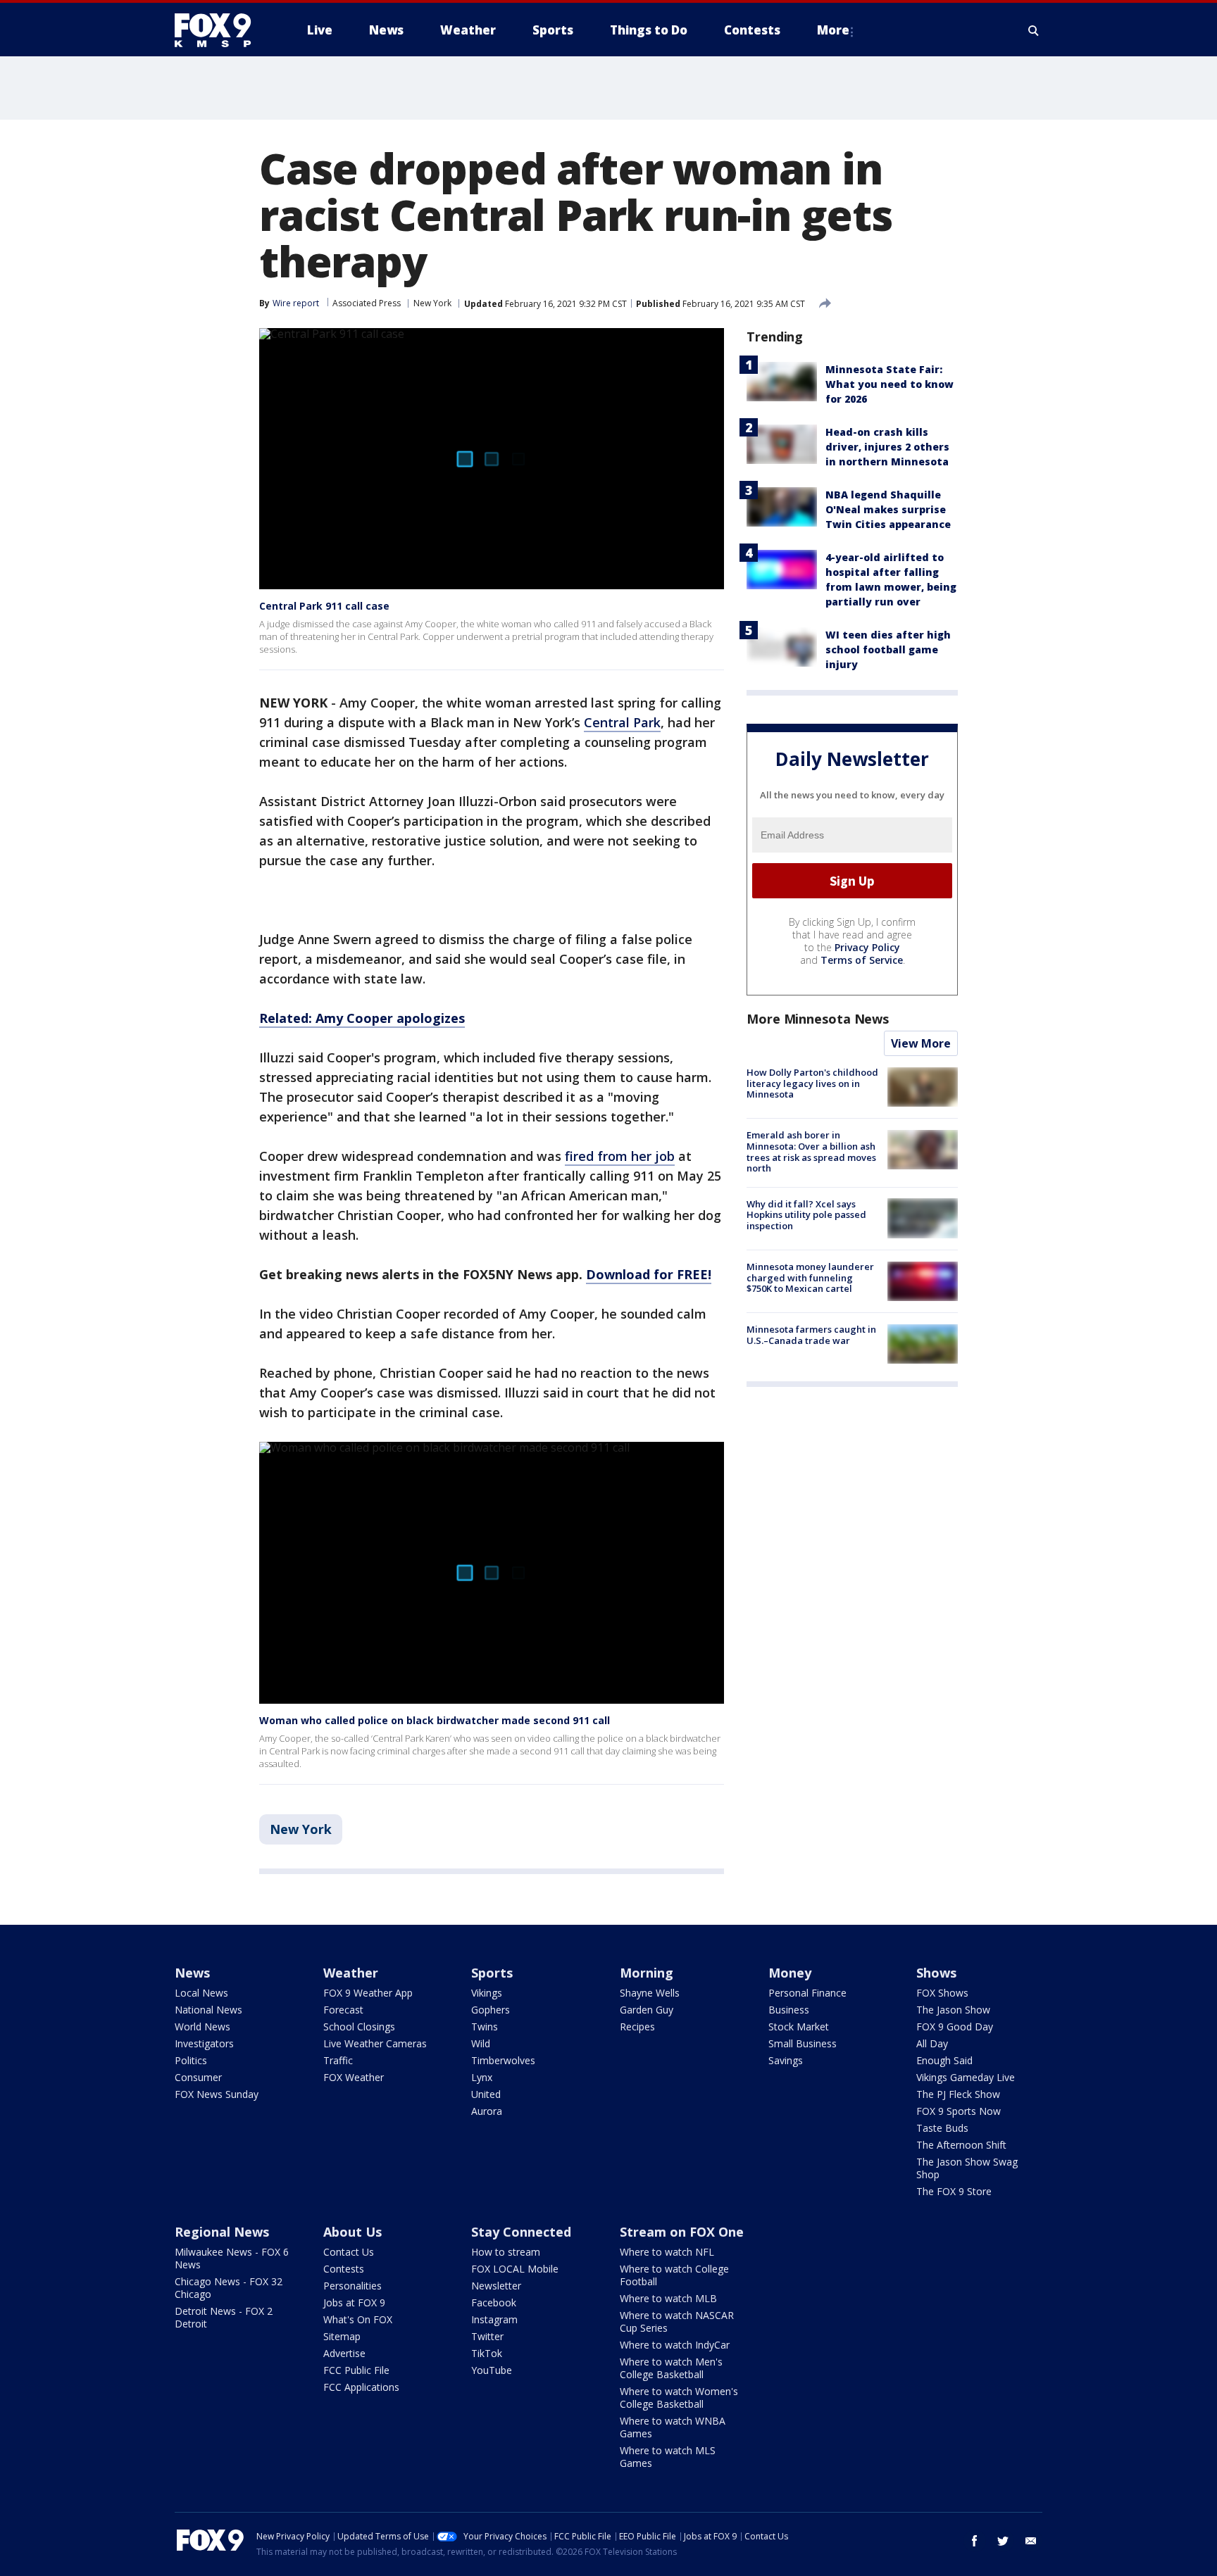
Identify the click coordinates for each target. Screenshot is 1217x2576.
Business (789, 2010)
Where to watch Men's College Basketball (671, 2368)
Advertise (344, 2353)
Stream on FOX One (682, 2232)
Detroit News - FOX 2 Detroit (224, 2317)
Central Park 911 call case (324, 606)
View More (921, 1043)
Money (790, 1973)
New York (432, 303)
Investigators (204, 2043)
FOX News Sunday (217, 2094)
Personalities (352, 2286)
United (486, 2094)
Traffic (338, 2060)
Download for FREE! (649, 1274)
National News (208, 2010)
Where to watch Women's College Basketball (679, 2398)
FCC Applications (361, 2387)
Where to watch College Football (674, 2275)
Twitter (487, 2336)
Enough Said (944, 2060)
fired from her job (620, 1156)
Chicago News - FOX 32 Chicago (229, 2288)
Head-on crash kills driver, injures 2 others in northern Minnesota (887, 447)
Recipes (637, 2027)
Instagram (494, 2319)
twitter (1003, 2541)
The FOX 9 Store (954, 2191)
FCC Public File (356, 2370)
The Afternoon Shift (961, 2145)
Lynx (482, 2077)
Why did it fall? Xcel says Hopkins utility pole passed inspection (806, 1214)
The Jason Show (953, 2010)
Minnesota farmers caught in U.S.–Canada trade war (811, 1335)
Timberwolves (503, 2060)
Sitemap (342, 2336)
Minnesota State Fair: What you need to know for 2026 (890, 384)
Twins (485, 2027)
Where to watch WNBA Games (673, 2427)
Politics (191, 2060)
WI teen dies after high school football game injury (888, 649)
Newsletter (496, 2286)
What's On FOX (358, 2319)
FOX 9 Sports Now (959, 2111)
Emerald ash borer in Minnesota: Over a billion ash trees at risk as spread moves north (811, 1151)
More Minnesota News (818, 1019)
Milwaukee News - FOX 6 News (232, 2258)
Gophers (491, 2010)
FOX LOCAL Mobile (515, 2269)
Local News (201, 1993)
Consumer (198, 2077)
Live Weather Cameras (375, 2043)
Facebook (494, 2302)
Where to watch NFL (667, 2252)
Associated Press (367, 303)
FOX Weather (354, 2077)
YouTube (492, 2370)
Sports (492, 1973)
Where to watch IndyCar (675, 2345)
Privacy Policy (867, 947)
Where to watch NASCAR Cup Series (677, 2321)
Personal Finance (807, 1993)
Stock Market (799, 2027)
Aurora (487, 2111)
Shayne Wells (650, 1993)
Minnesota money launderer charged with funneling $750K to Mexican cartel (810, 1277)
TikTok (487, 2353)
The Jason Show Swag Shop (967, 2168)
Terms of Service (862, 960)
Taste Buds (942, 2128)
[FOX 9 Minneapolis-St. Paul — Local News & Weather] (221, 30)
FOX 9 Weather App (368, 1993)
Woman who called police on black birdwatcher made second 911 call (435, 1720)
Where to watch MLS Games (668, 2457)
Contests (344, 2269)
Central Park (622, 722)
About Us (352, 2232)
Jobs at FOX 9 (354, 2302)
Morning (647, 1973)
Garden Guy (647, 2010)
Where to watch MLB (668, 2298)
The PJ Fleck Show (958, 2094)
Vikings (487, 1993)
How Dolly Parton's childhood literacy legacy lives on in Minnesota (812, 1083)
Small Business (803, 2043)
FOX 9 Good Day (955, 2027)
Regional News (222, 2232)
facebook (975, 2541)
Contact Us (349, 2252)
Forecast (343, 2010)
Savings (786, 2060)
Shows (936, 1973)
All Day (932, 2043)
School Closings (359, 2027)
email (1031, 2541)
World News (202, 2027)
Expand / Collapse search (1034, 30)
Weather (351, 1973)
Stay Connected (521, 2232)
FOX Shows (942, 1993)
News (192, 1973)
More (833, 30)
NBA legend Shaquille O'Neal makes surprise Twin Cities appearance (888, 509)
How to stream (506, 2252)
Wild (481, 2043)
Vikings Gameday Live (966, 2077)
